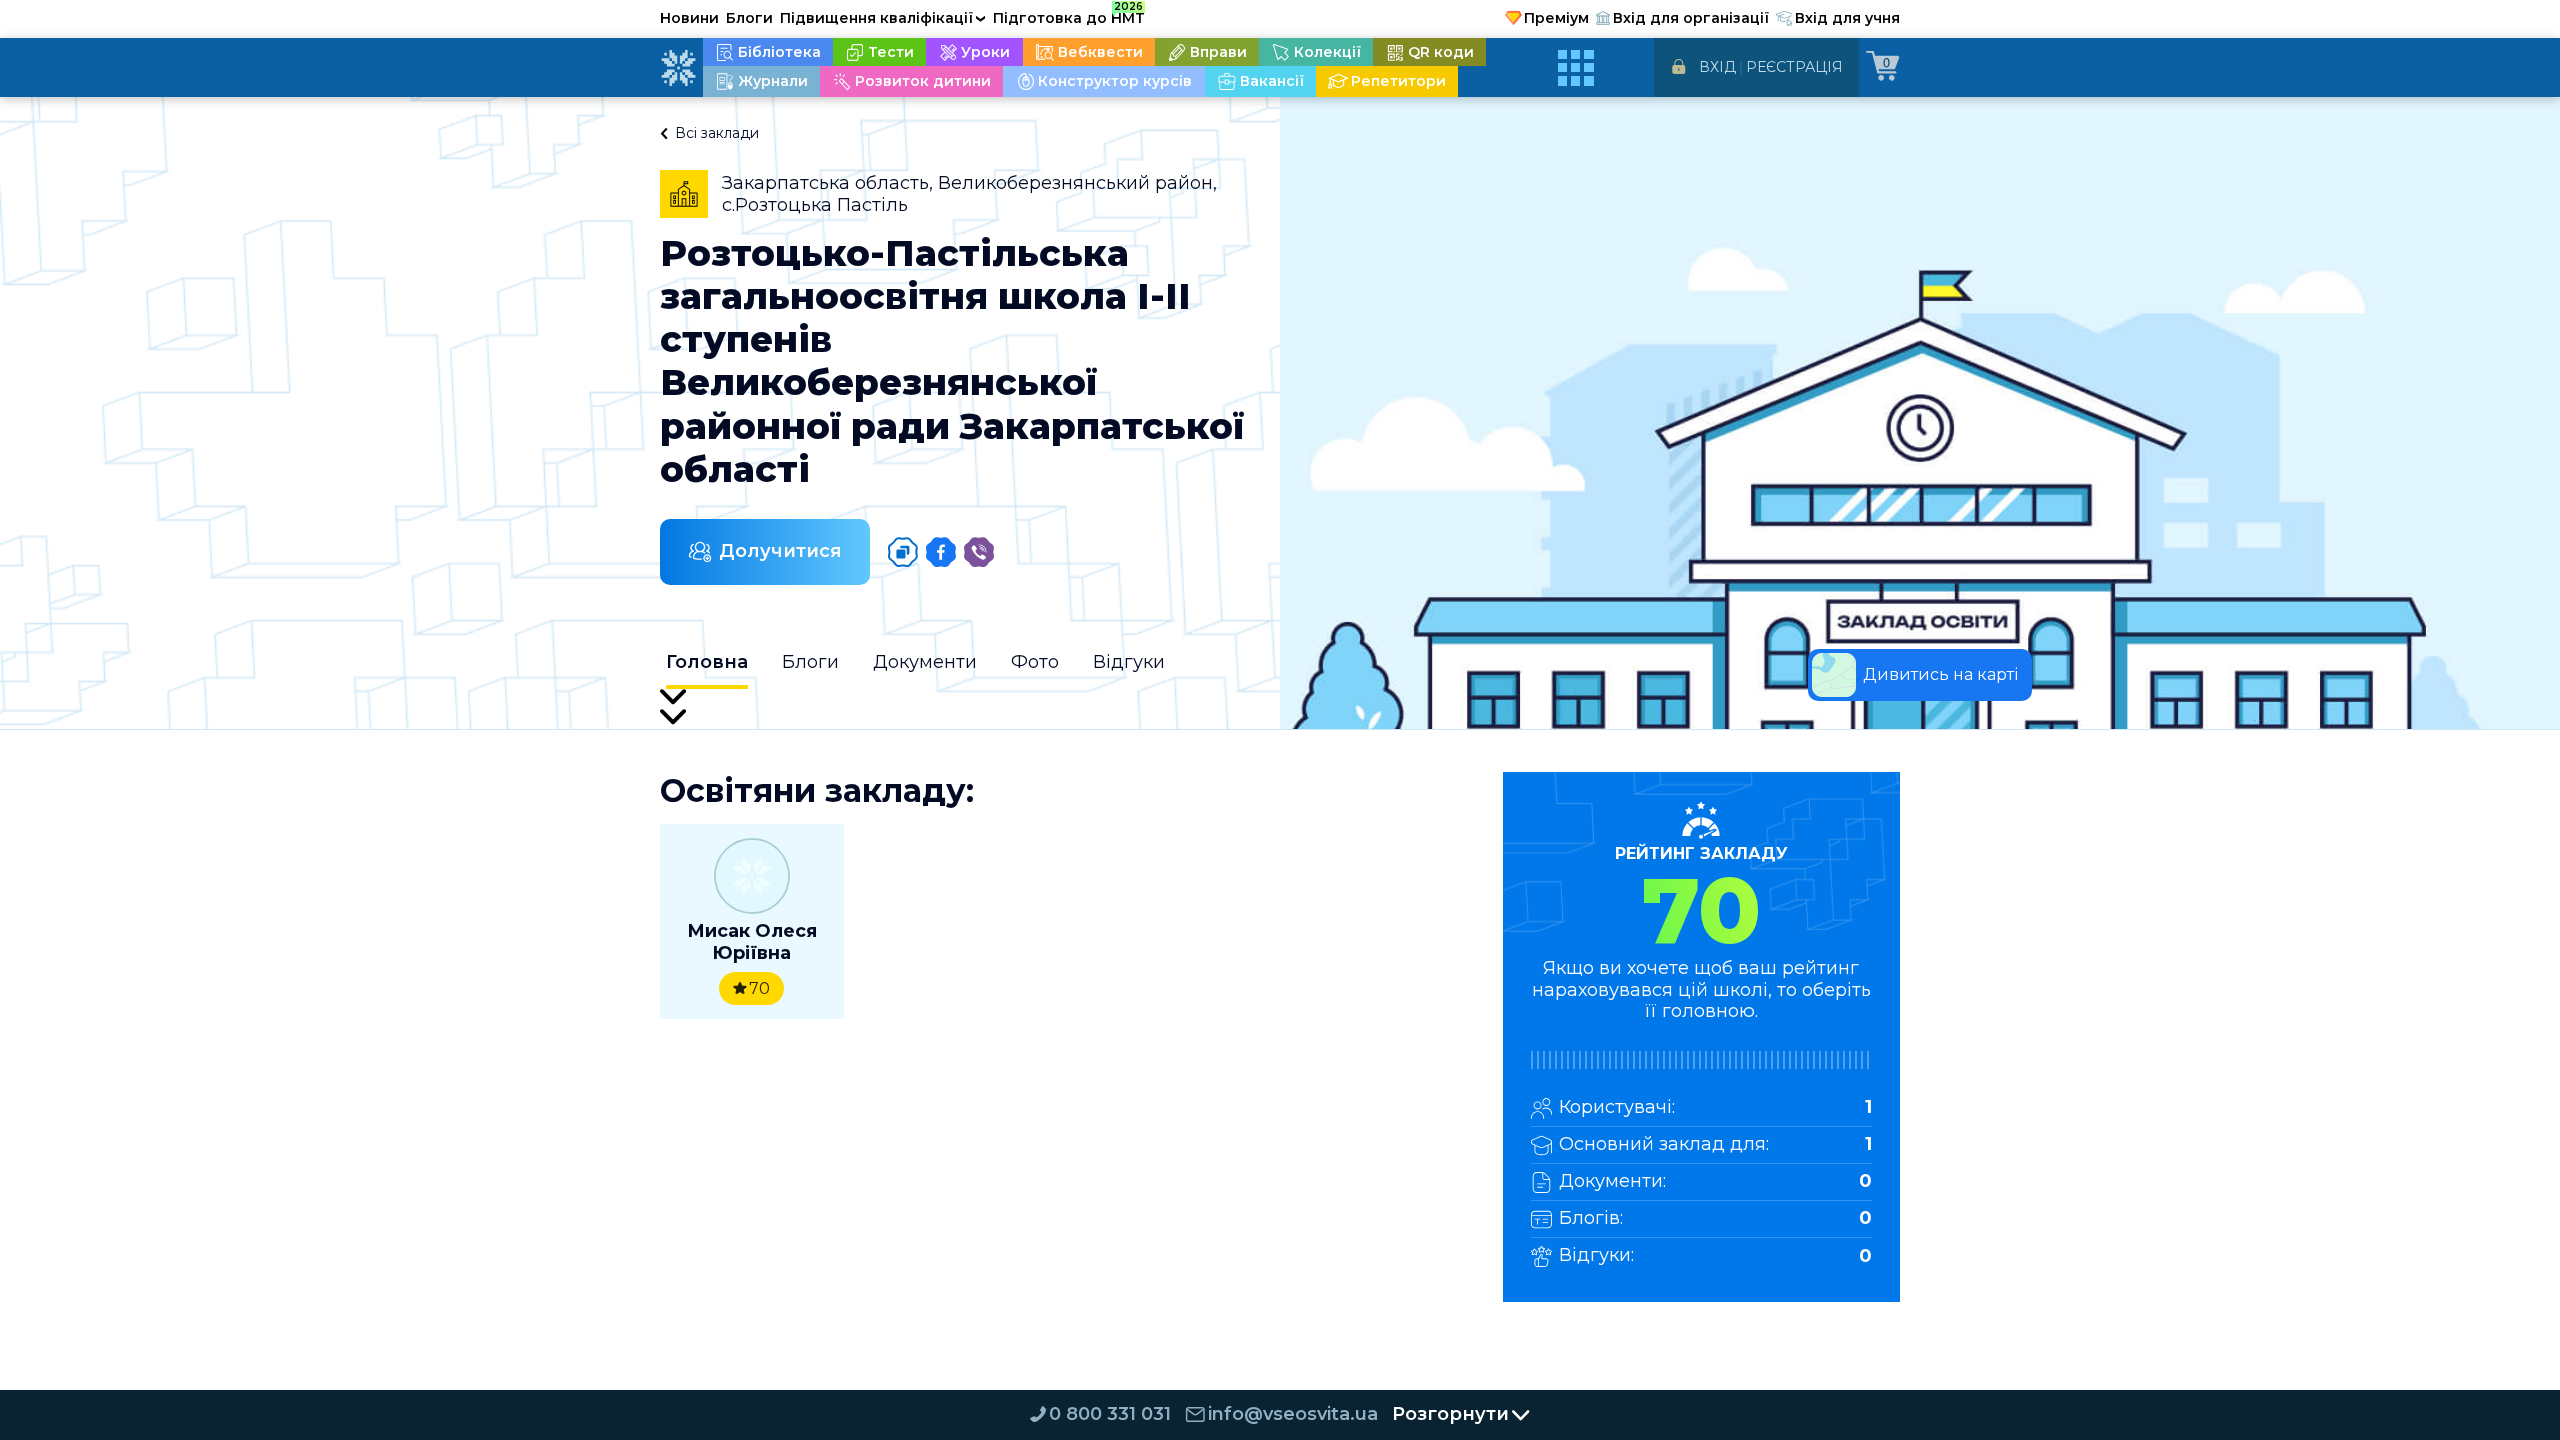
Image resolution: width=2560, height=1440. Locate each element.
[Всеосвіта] (678, 68)
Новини (689, 18)
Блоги (749, 18)
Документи (925, 662)
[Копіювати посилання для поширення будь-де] (903, 552)
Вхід (1717, 67)
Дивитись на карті (1940, 674)
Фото (1035, 662)
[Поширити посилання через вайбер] (979, 552)
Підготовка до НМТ (1069, 15)
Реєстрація (1794, 67)
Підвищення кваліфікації (883, 18)
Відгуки (1129, 662)
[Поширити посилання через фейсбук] (941, 552)
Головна (707, 662)
